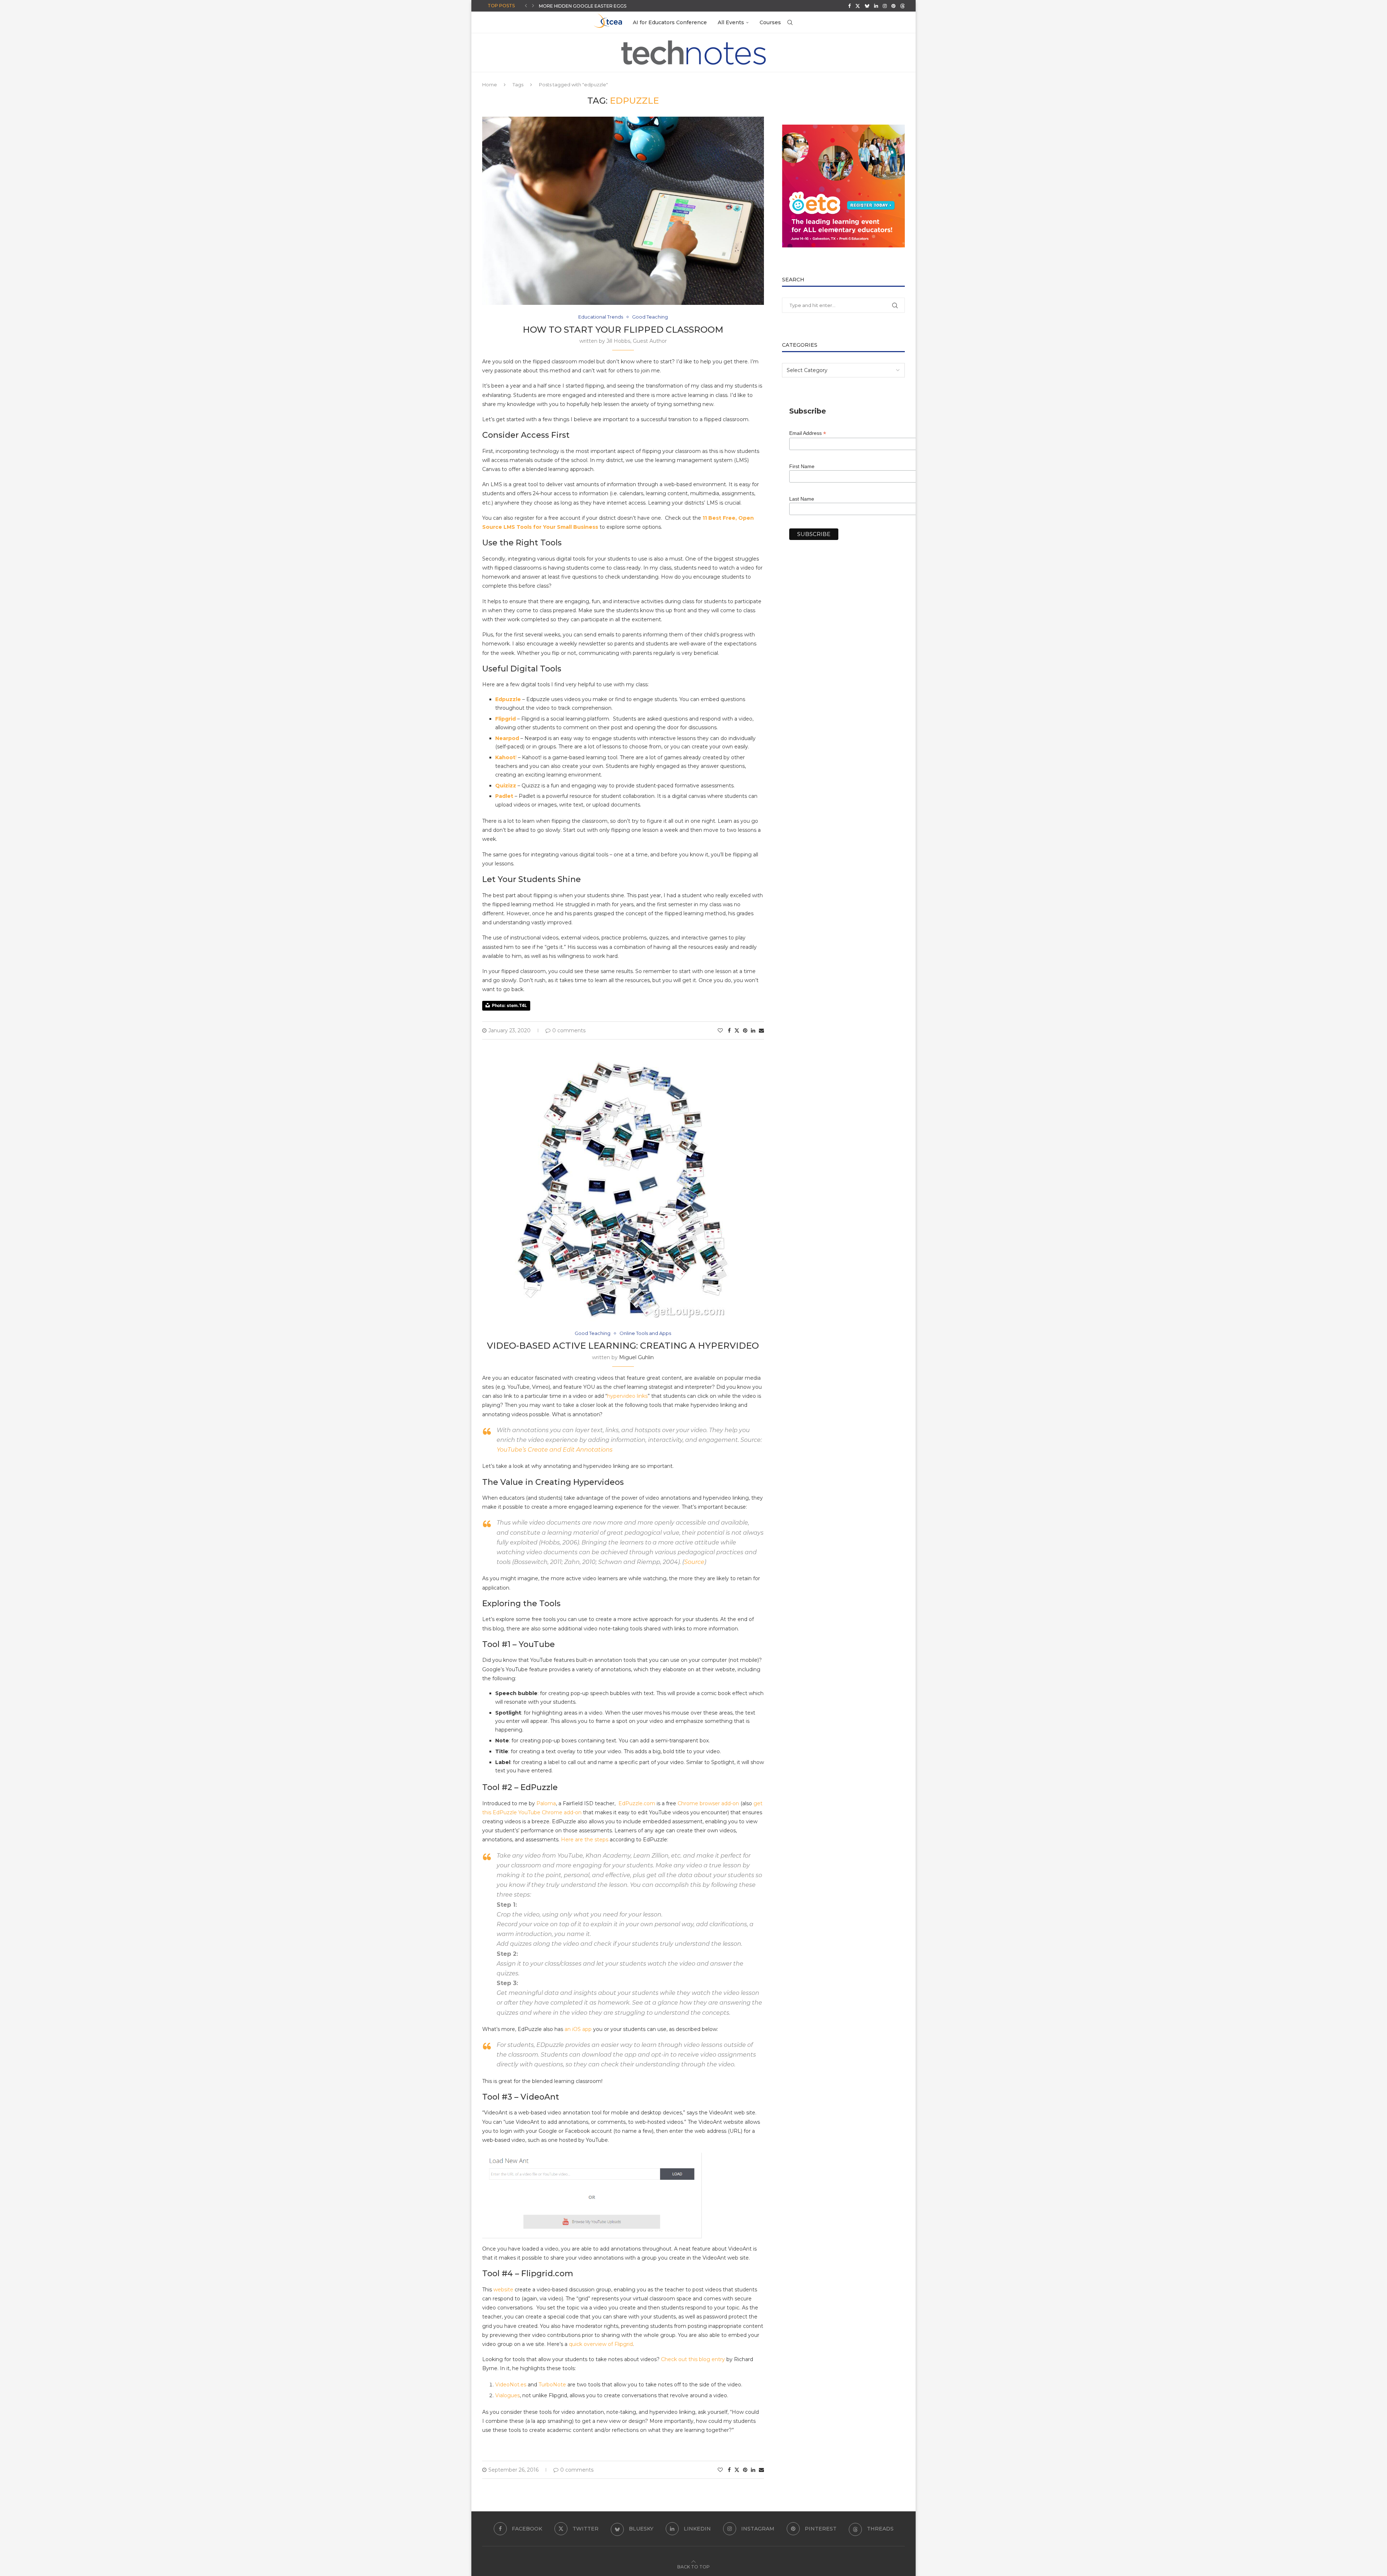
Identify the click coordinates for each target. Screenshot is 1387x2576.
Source (694, 1562)
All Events (731, 22)
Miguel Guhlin (636, 1357)
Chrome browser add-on (708, 1803)
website (503, 2290)
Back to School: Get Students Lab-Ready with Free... (607, 6)
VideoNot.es (511, 2385)
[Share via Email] (761, 1030)
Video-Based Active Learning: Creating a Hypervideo (623, 1346)
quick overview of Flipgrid (601, 2344)
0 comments (569, 1030)
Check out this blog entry (693, 2359)
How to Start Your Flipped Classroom (623, 330)
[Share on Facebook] (729, 1030)
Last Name (802, 499)
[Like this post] (720, 1030)
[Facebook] (849, 6)
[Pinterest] (893, 6)
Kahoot (505, 757)
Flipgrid (505, 719)
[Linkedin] (876, 6)
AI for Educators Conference (670, 22)
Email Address (808, 433)
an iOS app (578, 2029)
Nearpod (507, 738)
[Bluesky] (867, 6)
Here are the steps (585, 1840)
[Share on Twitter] (737, 1030)
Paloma (546, 1803)
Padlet (504, 796)
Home (490, 85)
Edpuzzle (508, 699)
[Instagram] (885, 6)
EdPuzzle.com (636, 1803)
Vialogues (507, 2395)
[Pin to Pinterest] (745, 1030)
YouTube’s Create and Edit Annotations (555, 1450)
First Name (802, 466)
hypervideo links (627, 1396)
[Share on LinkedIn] (753, 1030)
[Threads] (902, 6)
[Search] (790, 22)
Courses (770, 22)
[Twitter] (858, 6)
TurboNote (552, 2385)
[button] (526, 6)
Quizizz (506, 786)
